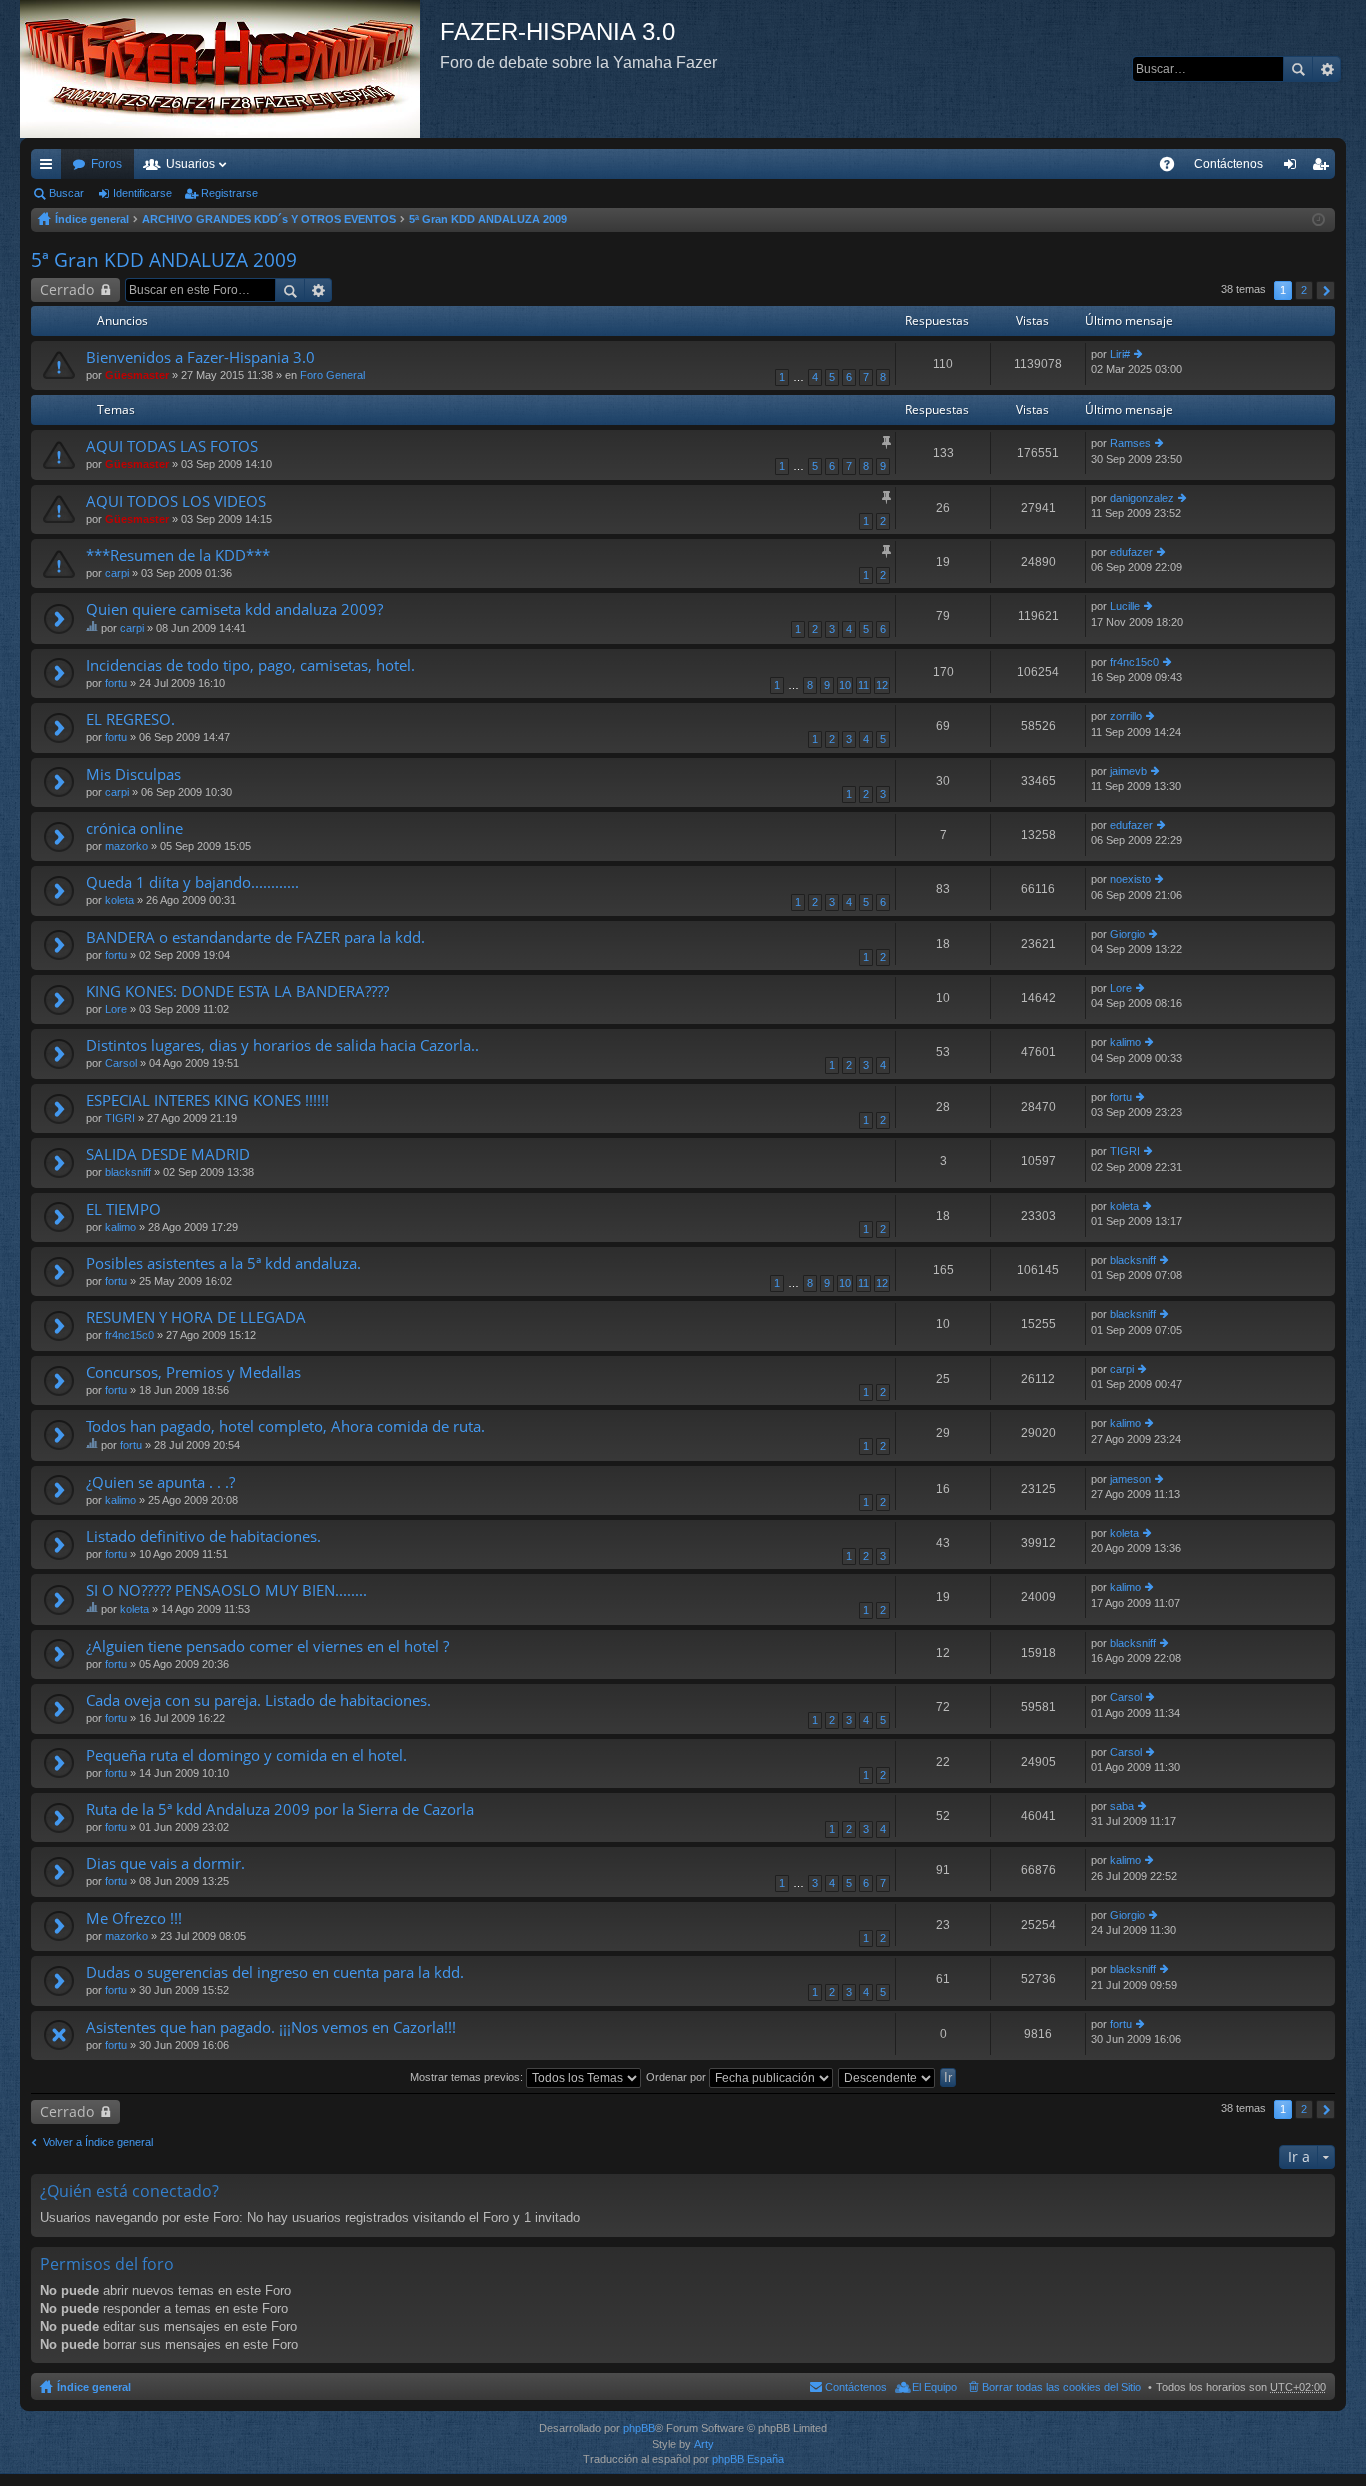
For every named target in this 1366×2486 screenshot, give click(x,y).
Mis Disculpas (133, 774)
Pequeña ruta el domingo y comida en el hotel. (246, 1755)
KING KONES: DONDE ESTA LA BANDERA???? (237, 991)
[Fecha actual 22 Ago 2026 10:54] (1318, 220)
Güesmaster (137, 375)
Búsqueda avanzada (1326, 69)
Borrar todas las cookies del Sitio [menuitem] (1061, 2387)
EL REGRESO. (130, 719)
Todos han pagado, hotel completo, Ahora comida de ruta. (285, 1426)
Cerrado (67, 289)
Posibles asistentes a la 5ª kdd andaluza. (223, 1263)
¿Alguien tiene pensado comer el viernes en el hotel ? (267, 1646)
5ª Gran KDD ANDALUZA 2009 (488, 219)
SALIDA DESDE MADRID (168, 1154)
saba (1122, 1806)
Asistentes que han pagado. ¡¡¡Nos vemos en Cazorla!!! (271, 2027)
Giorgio (1127, 934)
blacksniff (128, 1172)
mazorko (126, 846)
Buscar (1298, 69)
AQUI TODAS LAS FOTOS (172, 446)
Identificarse (142, 193)
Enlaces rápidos (50, 168)
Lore (116, 1009)
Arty (704, 2444)
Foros (106, 164)
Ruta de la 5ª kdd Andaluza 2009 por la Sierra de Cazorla (280, 1809)
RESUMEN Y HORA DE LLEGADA (196, 1317)
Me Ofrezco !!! (134, 1918)
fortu (116, 683)
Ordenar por (677, 2077)
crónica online (134, 828)
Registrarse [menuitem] (1324, 168)
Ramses (1130, 443)
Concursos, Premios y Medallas (193, 1372)
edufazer (1131, 552)
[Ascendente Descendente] (887, 2077)
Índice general (92, 219)
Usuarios (190, 164)
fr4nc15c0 (1134, 662)
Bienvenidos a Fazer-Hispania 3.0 (200, 357)
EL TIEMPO (123, 1209)
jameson (1130, 1479)
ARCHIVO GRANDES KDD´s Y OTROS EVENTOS (269, 219)
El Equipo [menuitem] (934, 2387)
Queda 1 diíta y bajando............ (192, 882)
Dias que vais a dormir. (165, 1863)
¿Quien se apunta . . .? (160, 1482)
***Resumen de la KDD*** (178, 555)
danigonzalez (1142, 498)
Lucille (1125, 606)
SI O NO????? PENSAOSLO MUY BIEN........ (226, 1590)
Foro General (332, 375)
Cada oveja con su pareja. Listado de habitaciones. (258, 1700)
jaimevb (1128, 771)
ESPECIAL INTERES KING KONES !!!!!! (207, 1100)
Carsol (121, 1063)
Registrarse (229, 193)
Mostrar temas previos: (468, 2077)
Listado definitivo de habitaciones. (203, 1536)
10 (845, 685)
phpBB (639, 2428)
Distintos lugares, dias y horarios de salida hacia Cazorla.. (282, 1045)
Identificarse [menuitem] (1294, 168)
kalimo (1125, 1042)
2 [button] (1304, 290)
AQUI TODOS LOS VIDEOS (176, 501)
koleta (119, 900)
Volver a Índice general (98, 2142)
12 (882, 685)
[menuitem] (1228, 164)
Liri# (1120, 354)
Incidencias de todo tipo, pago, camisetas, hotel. (250, 665)
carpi (117, 573)
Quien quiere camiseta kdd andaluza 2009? (234, 609)
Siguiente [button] (1325, 290)
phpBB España (748, 2459)
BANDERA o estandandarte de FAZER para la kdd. (255, 937)
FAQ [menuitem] (1173, 168)
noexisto (1130, 879)
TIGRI (120, 1118)
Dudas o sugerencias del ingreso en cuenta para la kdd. (275, 1972)
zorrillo (1126, 716)
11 (863, 685)
